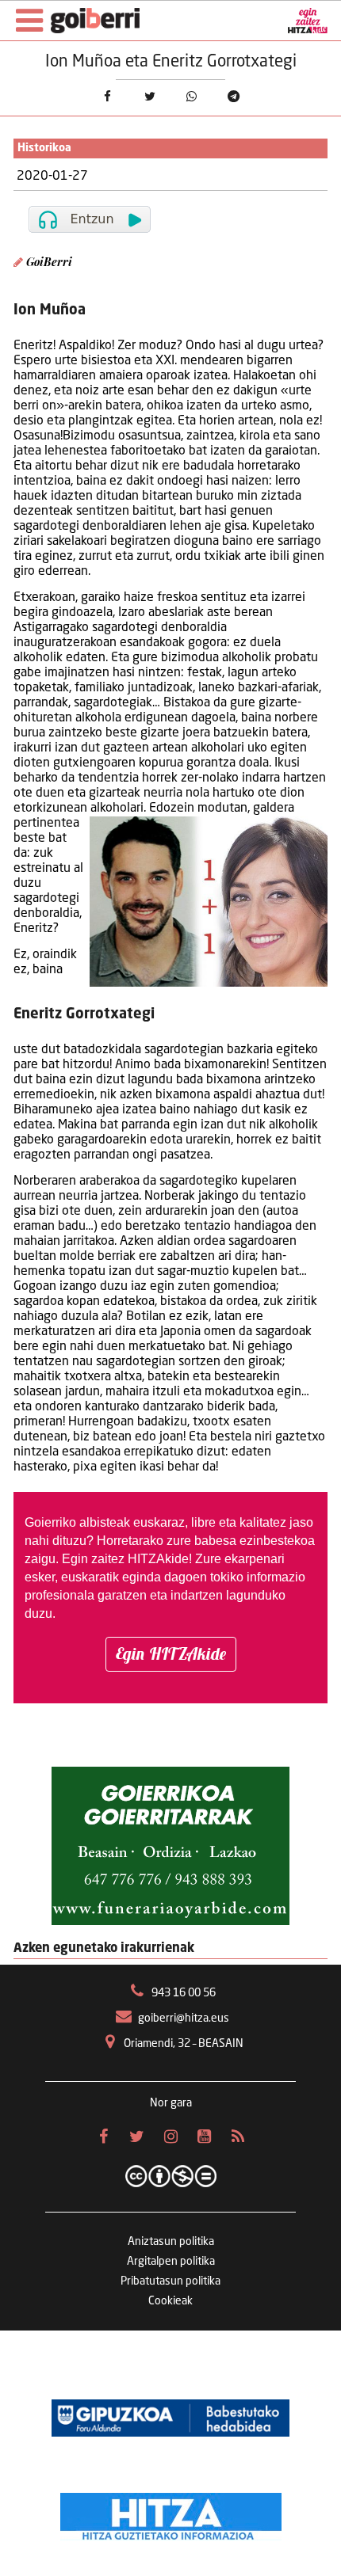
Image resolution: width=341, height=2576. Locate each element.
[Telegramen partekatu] (234, 96)
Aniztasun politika (171, 2242)
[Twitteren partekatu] (149, 96)
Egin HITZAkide (171, 1653)
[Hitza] (171, 2513)
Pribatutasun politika (170, 2281)
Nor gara (171, 2103)
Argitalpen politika (171, 2262)
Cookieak (170, 2301)
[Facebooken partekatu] (107, 96)
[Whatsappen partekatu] (192, 96)
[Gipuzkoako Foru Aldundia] (170, 2418)
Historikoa (44, 148)
